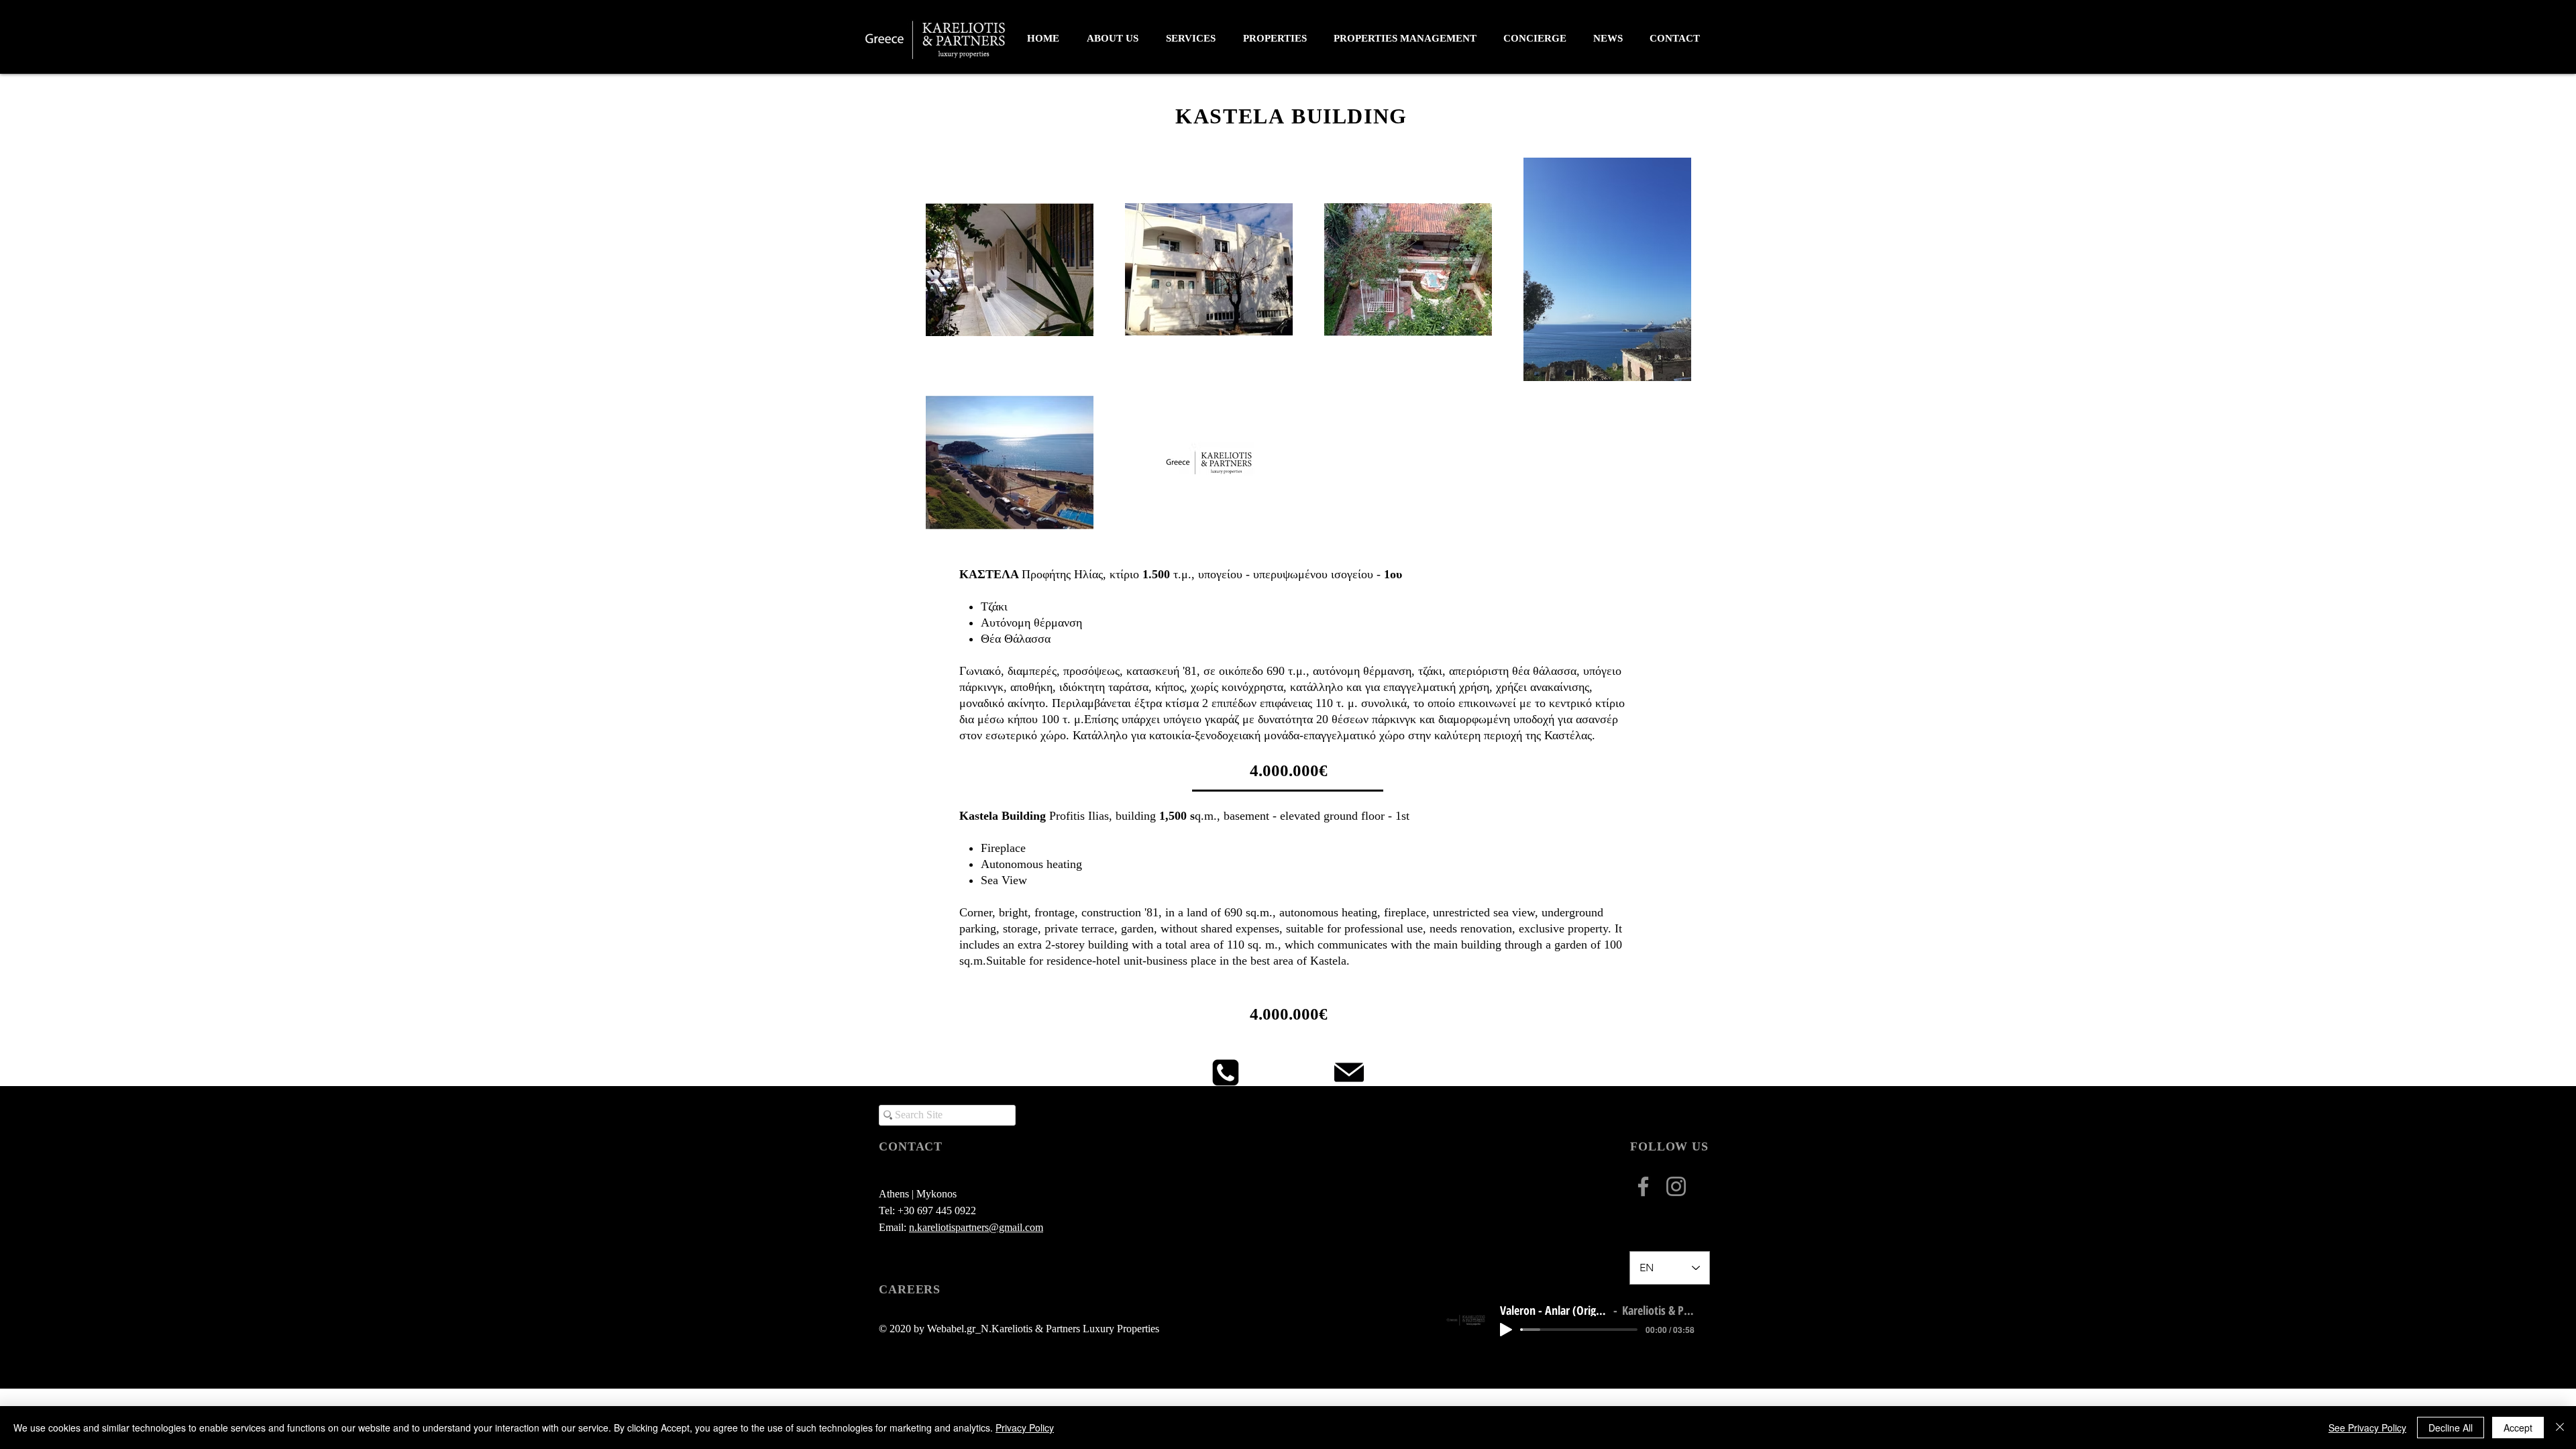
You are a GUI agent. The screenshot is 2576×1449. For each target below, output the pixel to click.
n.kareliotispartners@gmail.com (976, 1227)
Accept (2518, 1428)
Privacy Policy (1025, 1428)
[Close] (2560, 1428)
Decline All (2451, 1428)
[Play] (1506, 1330)
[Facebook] (1643, 1186)
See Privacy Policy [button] (2367, 1428)
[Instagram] (1676, 1186)
